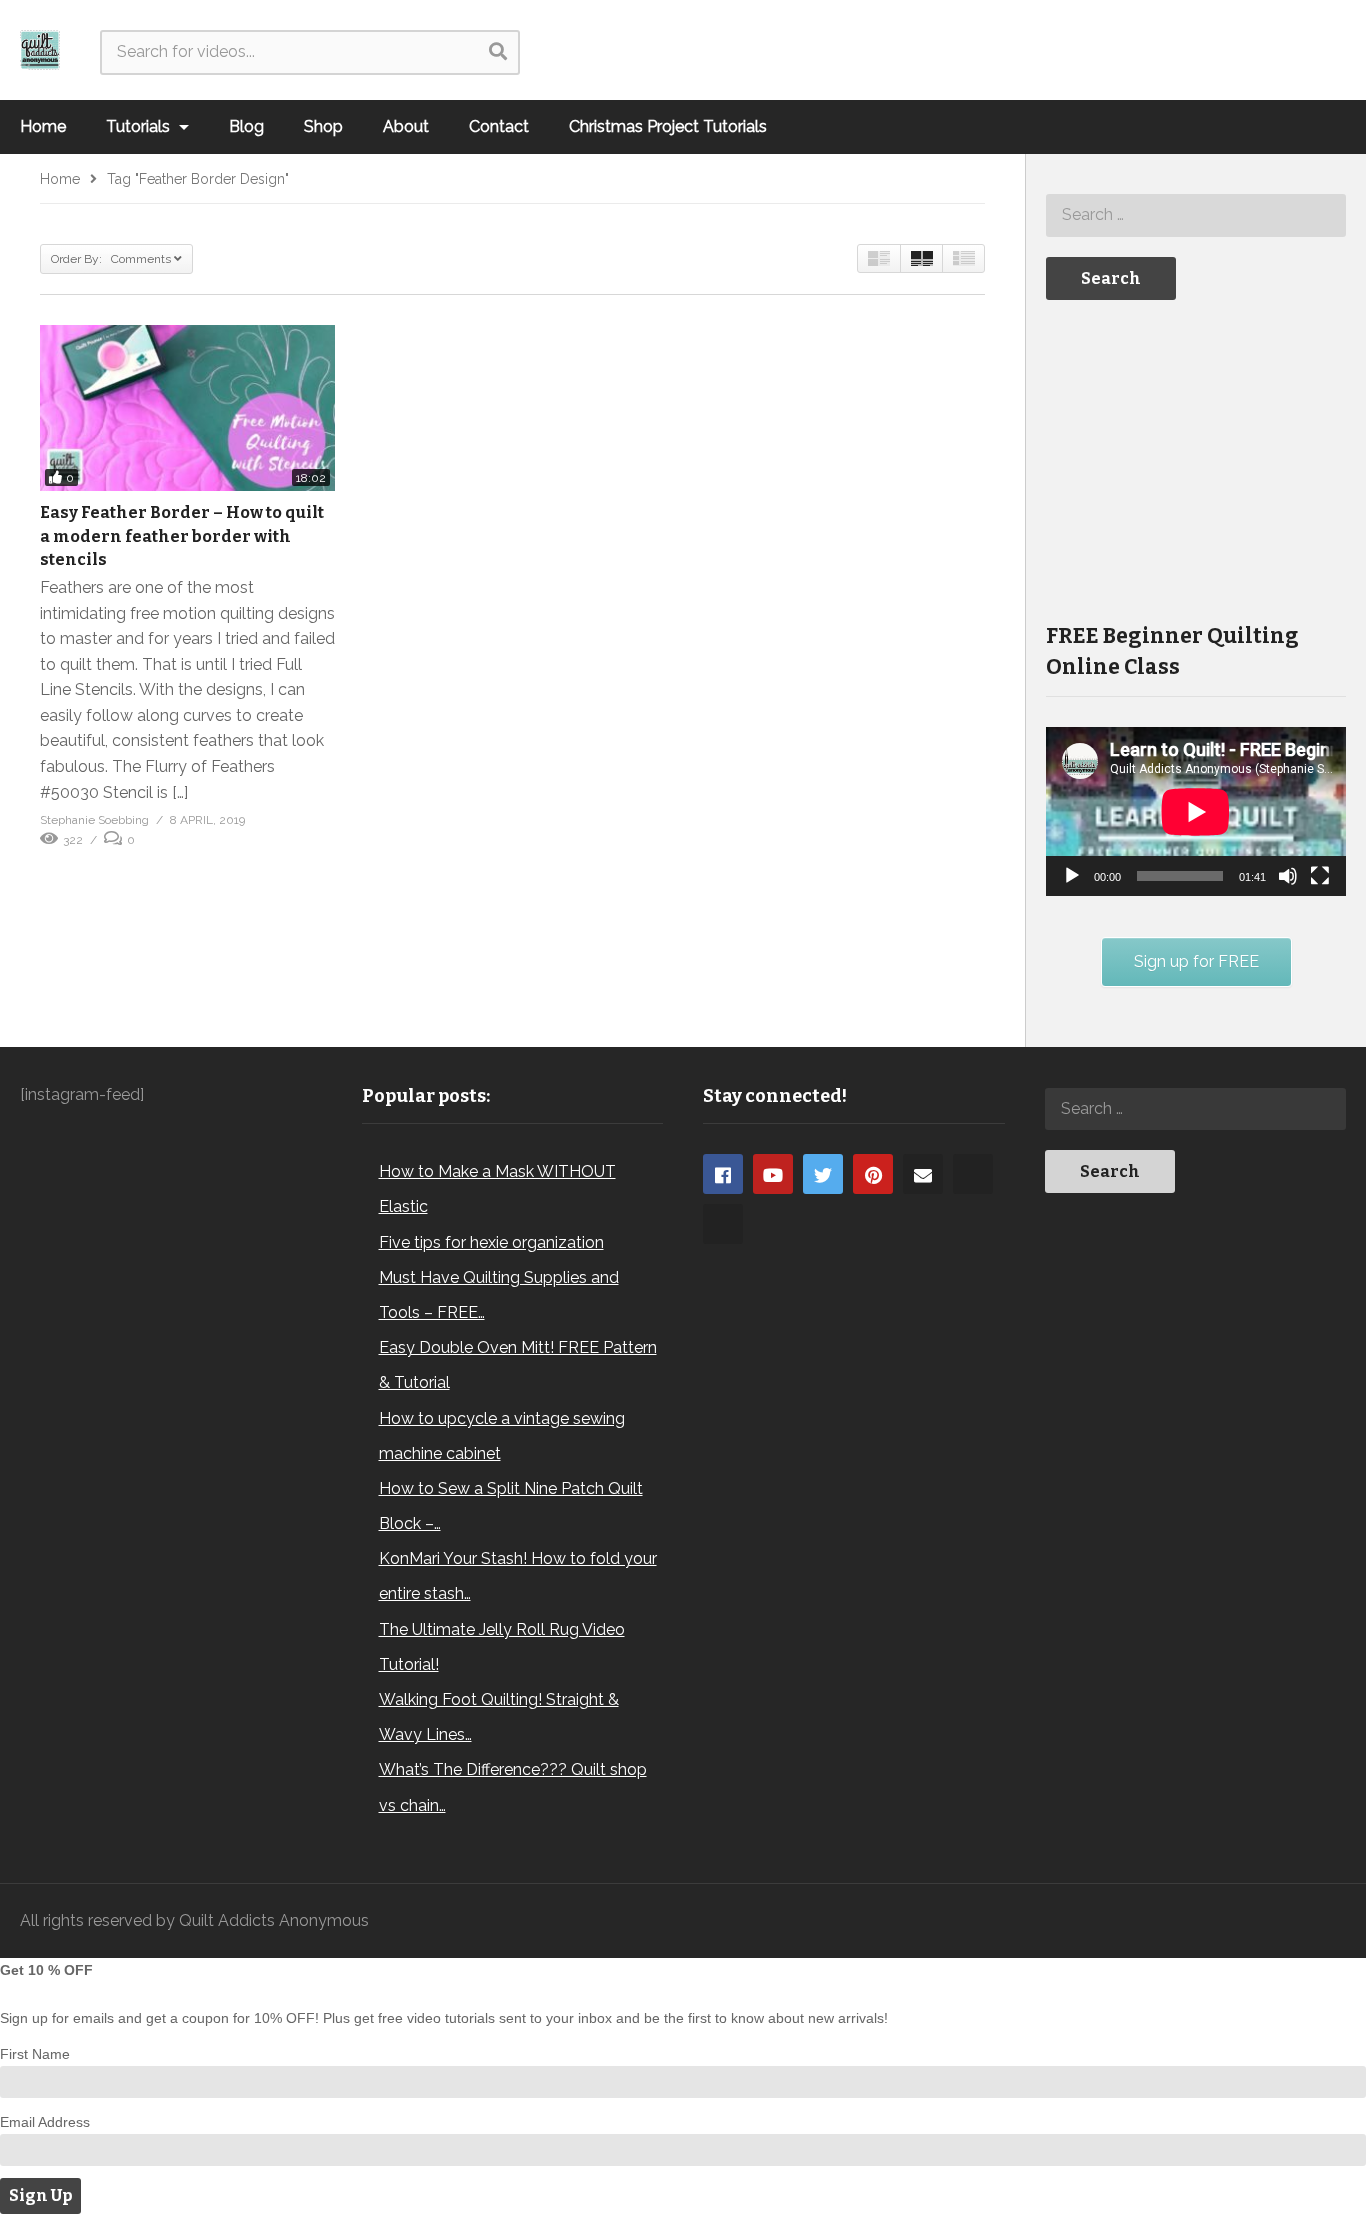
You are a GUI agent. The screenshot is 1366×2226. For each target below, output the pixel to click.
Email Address (45, 2122)
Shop (323, 126)
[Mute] (1288, 876)
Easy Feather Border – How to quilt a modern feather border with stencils (182, 535)
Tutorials (140, 126)
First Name (35, 2054)
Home (43, 126)
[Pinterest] (873, 1174)
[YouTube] (773, 1174)
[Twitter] (823, 1174)
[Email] (923, 1174)
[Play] (1072, 876)
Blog (246, 126)
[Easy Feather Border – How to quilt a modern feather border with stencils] (187, 408)
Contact (499, 126)
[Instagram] (973, 1174)
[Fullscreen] (1320, 876)
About (406, 126)
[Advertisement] (1196, 459)
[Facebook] (723, 1174)
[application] (1196, 811)
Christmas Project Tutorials (668, 126)
